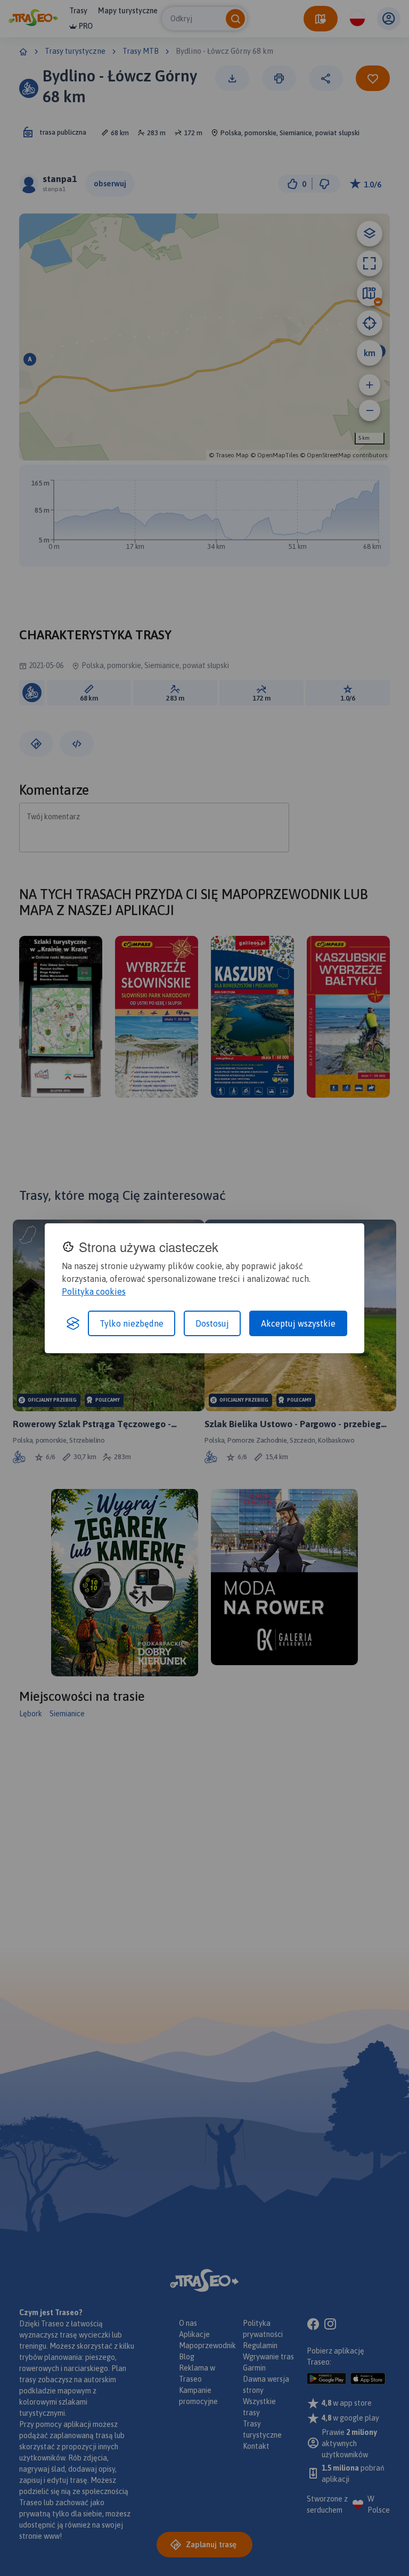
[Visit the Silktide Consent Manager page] (73, 1323)
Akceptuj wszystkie (298, 1323)
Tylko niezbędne (132, 1323)
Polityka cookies (94, 1291)
